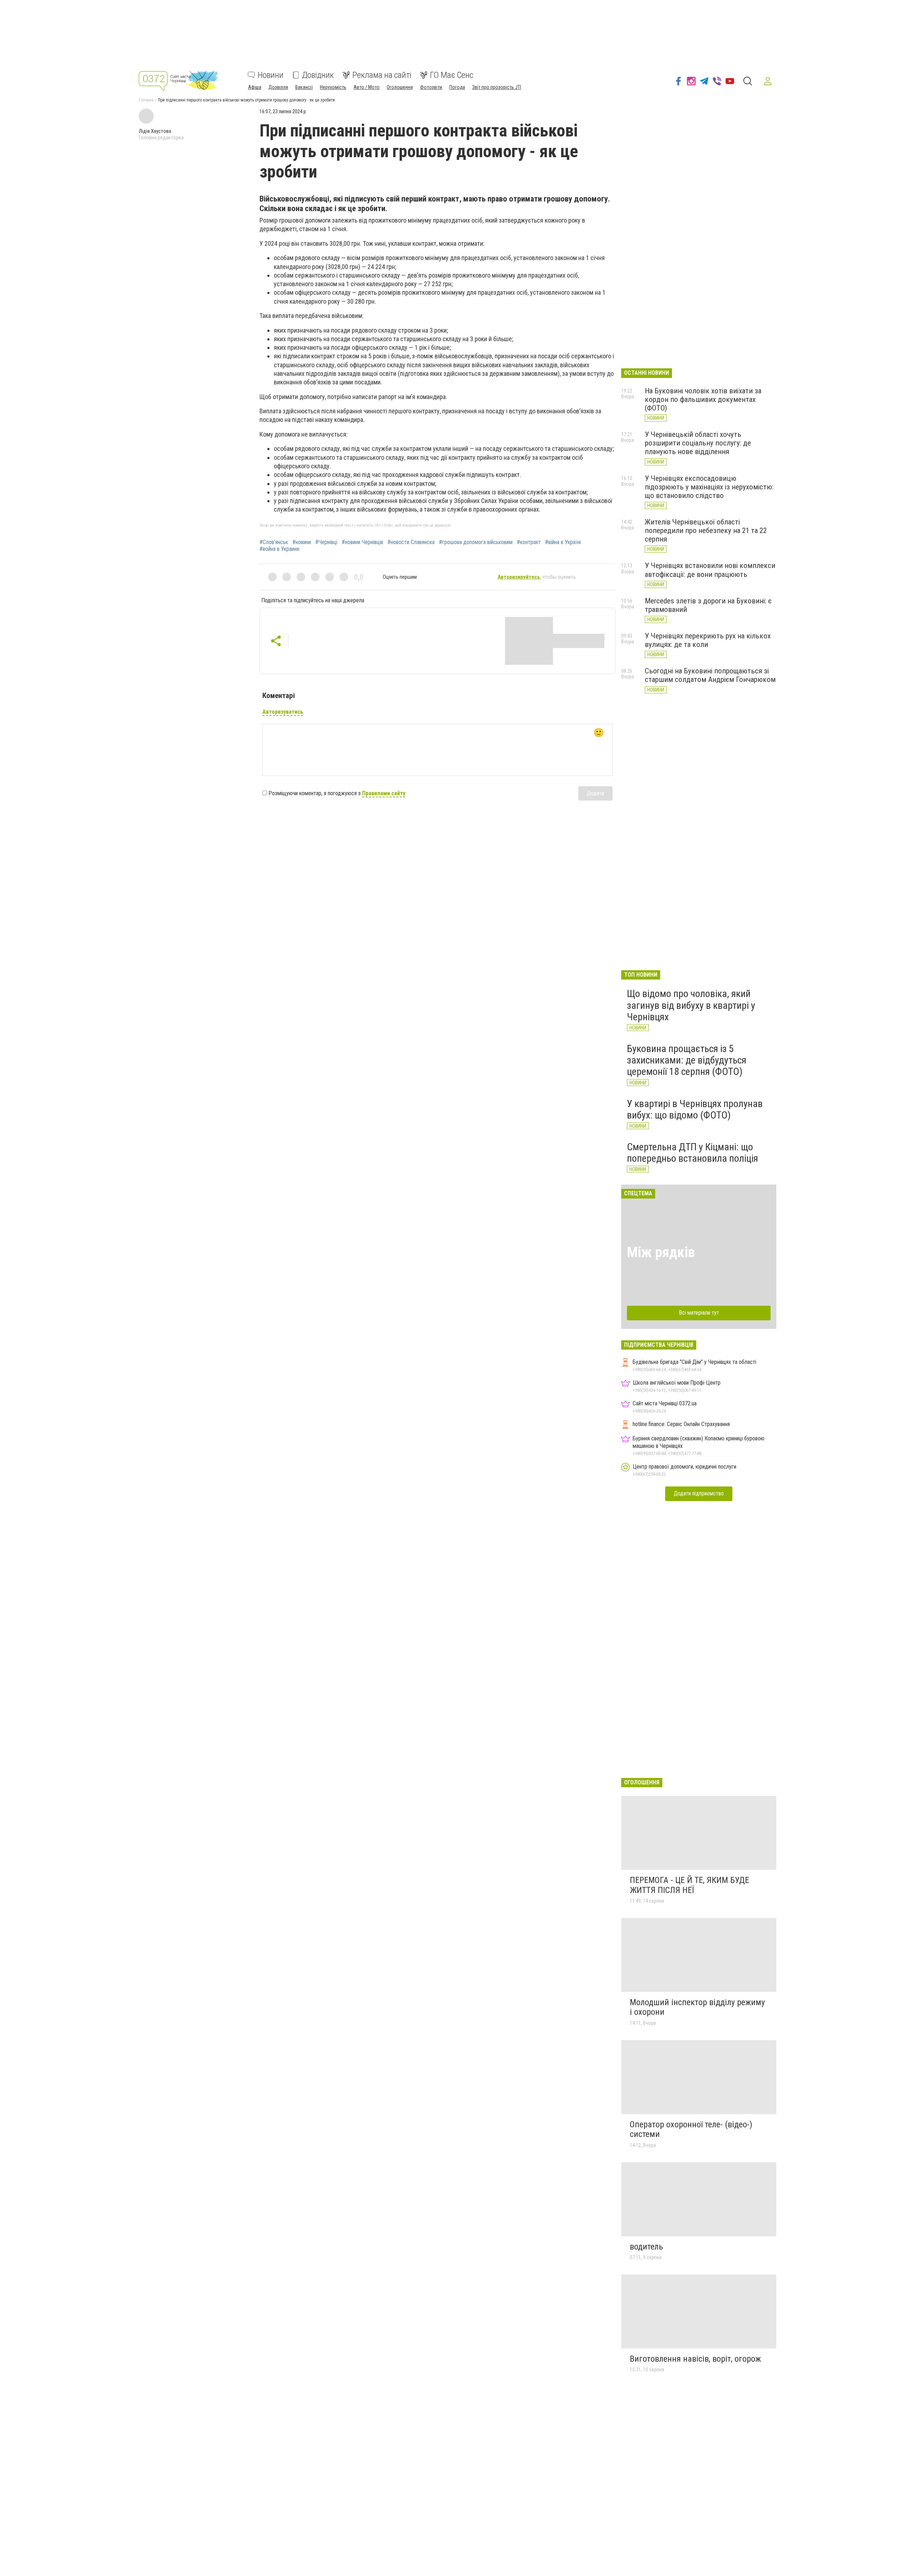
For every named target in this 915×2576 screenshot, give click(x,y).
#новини (302, 542)
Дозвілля (278, 87)
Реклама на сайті (382, 75)
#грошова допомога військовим (476, 542)
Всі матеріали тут (699, 1313)
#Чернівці (326, 542)
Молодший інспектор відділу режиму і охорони (697, 2007)
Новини (271, 75)
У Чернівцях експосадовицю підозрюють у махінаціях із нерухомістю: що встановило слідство (709, 487)
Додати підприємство (699, 1493)
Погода (457, 87)
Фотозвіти (431, 87)
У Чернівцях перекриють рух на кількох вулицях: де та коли (708, 640)
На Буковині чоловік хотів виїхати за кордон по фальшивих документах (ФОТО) (703, 399)
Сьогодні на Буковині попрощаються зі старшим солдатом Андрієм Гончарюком (710, 675)
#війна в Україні (563, 542)
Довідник (318, 75)
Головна (146, 100)
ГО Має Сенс (452, 75)
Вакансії (304, 87)
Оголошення (400, 87)
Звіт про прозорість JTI (497, 87)
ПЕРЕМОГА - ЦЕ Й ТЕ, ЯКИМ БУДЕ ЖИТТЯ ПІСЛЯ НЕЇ (689, 1885)
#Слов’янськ (274, 542)
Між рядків (661, 1252)
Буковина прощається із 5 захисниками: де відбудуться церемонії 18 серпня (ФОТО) (687, 1060)
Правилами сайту (384, 793)
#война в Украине (280, 549)
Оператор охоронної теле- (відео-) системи (691, 2129)
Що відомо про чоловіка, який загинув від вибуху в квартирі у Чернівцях (691, 1005)
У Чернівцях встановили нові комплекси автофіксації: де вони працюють (710, 570)
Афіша (255, 87)
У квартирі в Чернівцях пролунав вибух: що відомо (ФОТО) (695, 1109)
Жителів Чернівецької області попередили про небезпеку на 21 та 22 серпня (706, 530)
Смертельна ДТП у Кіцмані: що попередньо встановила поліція (693, 1153)
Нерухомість (333, 87)
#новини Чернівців (362, 542)
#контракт (529, 542)
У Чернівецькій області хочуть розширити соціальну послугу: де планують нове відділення (698, 443)
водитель (646, 2247)
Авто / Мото (367, 87)
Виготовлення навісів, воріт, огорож (695, 2359)
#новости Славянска (411, 542)
